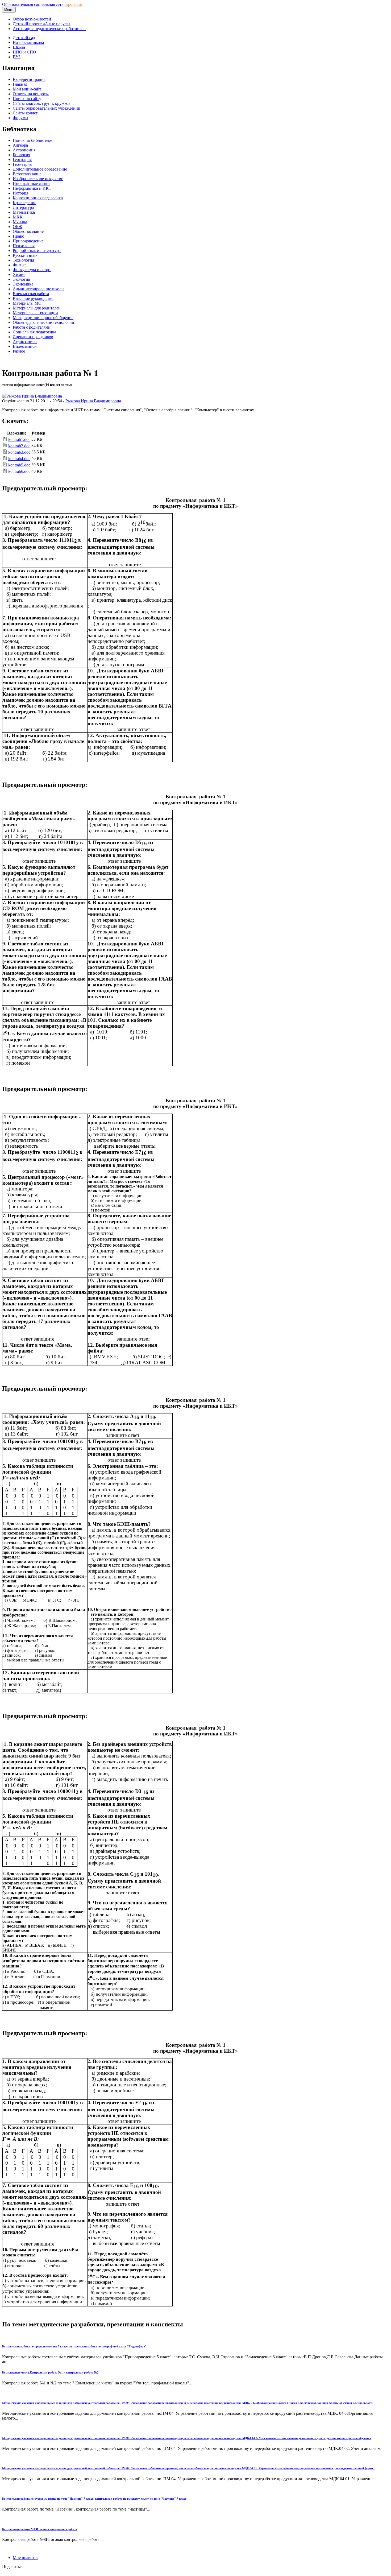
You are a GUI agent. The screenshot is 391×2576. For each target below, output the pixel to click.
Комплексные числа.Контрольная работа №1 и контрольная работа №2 (50, 2372)
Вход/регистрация (29, 79)
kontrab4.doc (19, 459)
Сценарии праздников (33, 337)
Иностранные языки (31, 183)
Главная (20, 84)
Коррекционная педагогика (38, 198)
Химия (19, 274)
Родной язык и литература (37, 251)
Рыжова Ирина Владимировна (93, 401)
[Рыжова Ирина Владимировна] (32, 396)
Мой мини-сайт (27, 89)
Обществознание (28, 231)
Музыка (20, 222)
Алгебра (20, 145)
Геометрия (22, 164)
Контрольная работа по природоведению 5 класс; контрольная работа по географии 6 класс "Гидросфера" (74, 2346)
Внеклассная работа (31, 294)
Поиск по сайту (27, 99)
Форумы (20, 118)
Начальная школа (28, 42)
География (22, 160)
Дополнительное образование (40, 169)
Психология (24, 246)
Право (18, 236)
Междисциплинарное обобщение (43, 318)
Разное (19, 351)
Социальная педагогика (34, 332)
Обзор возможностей (32, 19)
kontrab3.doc (19, 452)
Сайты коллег (25, 113)
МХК (18, 217)
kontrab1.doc (19, 439)
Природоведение (28, 241)
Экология (21, 279)
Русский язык (25, 255)
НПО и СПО (24, 52)
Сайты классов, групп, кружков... (43, 103)
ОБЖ (17, 227)
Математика (24, 212)
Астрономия (24, 150)
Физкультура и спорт (32, 270)
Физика (20, 265)
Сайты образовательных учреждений (47, 108)
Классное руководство (33, 298)
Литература (23, 207)
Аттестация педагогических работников (49, 29)
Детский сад (24, 38)
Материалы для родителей (37, 308)
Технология (23, 260)
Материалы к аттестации (35, 313)
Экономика (23, 284)
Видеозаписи (25, 346)
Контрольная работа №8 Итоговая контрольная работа (40, 2529)
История (20, 193)
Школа (19, 47)
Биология (21, 155)
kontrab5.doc (19, 465)
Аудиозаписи (25, 342)
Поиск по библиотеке (32, 140)
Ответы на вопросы (31, 94)
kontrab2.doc (19, 446)
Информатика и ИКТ (32, 188)
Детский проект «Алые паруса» (42, 24)
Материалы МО (27, 303)
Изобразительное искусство (38, 179)
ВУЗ (17, 57)
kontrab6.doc (19, 471)
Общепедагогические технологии (43, 322)
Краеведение (24, 203)
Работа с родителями (32, 327)
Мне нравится (26, 2558)
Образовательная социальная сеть (42, 4)
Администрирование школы (39, 289)
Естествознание (27, 174)
